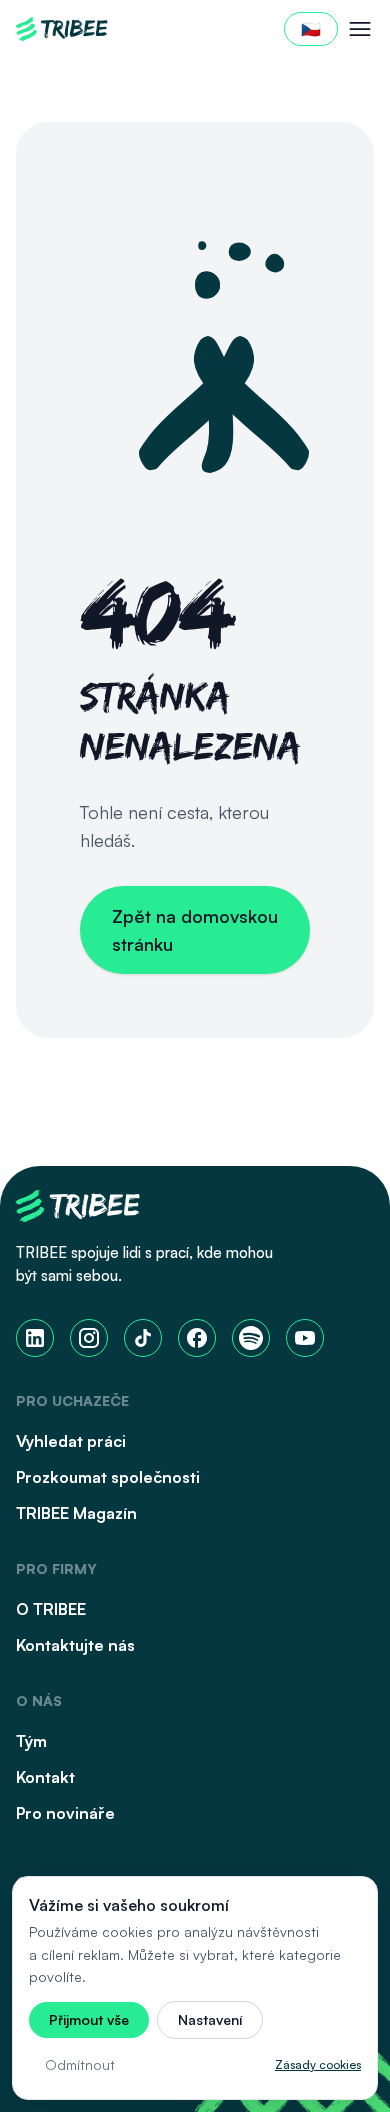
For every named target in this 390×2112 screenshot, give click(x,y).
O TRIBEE (51, 1609)
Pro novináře (65, 1813)
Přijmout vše (89, 2019)
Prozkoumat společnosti (108, 1477)
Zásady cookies (318, 2064)
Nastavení (210, 2019)
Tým (31, 1741)
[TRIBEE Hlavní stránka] (62, 29)
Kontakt (45, 1777)
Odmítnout (80, 2064)
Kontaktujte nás (75, 1645)
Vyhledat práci (71, 1441)
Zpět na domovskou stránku (195, 930)
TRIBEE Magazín (76, 1513)
